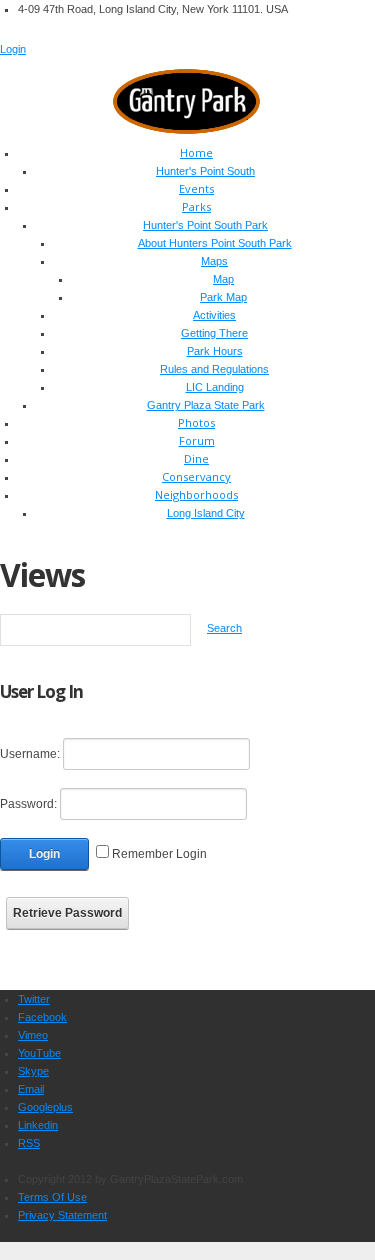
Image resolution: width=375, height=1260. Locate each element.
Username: (30, 754)
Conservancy (196, 476)
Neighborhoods (196, 494)
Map (223, 279)
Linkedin (38, 1125)
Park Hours (215, 351)
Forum (197, 440)
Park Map (223, 297)
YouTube (39, 1053)
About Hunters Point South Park (215, 243)
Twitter (34, 999)
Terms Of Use (52, 1197)
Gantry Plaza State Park (206, 405)
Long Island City (206, 513)
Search (224, 628)
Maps (214, 261)
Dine (196, 458)
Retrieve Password (67, 913)
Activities (214, 315)
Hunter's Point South (205, 171)
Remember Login (159, 854)
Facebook (42, 1017)
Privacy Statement (62, 1215)
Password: (28, 804)
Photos (196, 422)
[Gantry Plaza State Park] (187, 100)
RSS (29, 1143)
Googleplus (45, 1107)
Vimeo (33, 1035)
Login (13, 49)
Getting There (214, 333)
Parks (196, 206)
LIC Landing (215, 387)
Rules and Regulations (214, 369)
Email (31, 1089)
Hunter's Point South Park (205, 225)
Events (196, 188)
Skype (33, 1071)
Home (196, 152)
